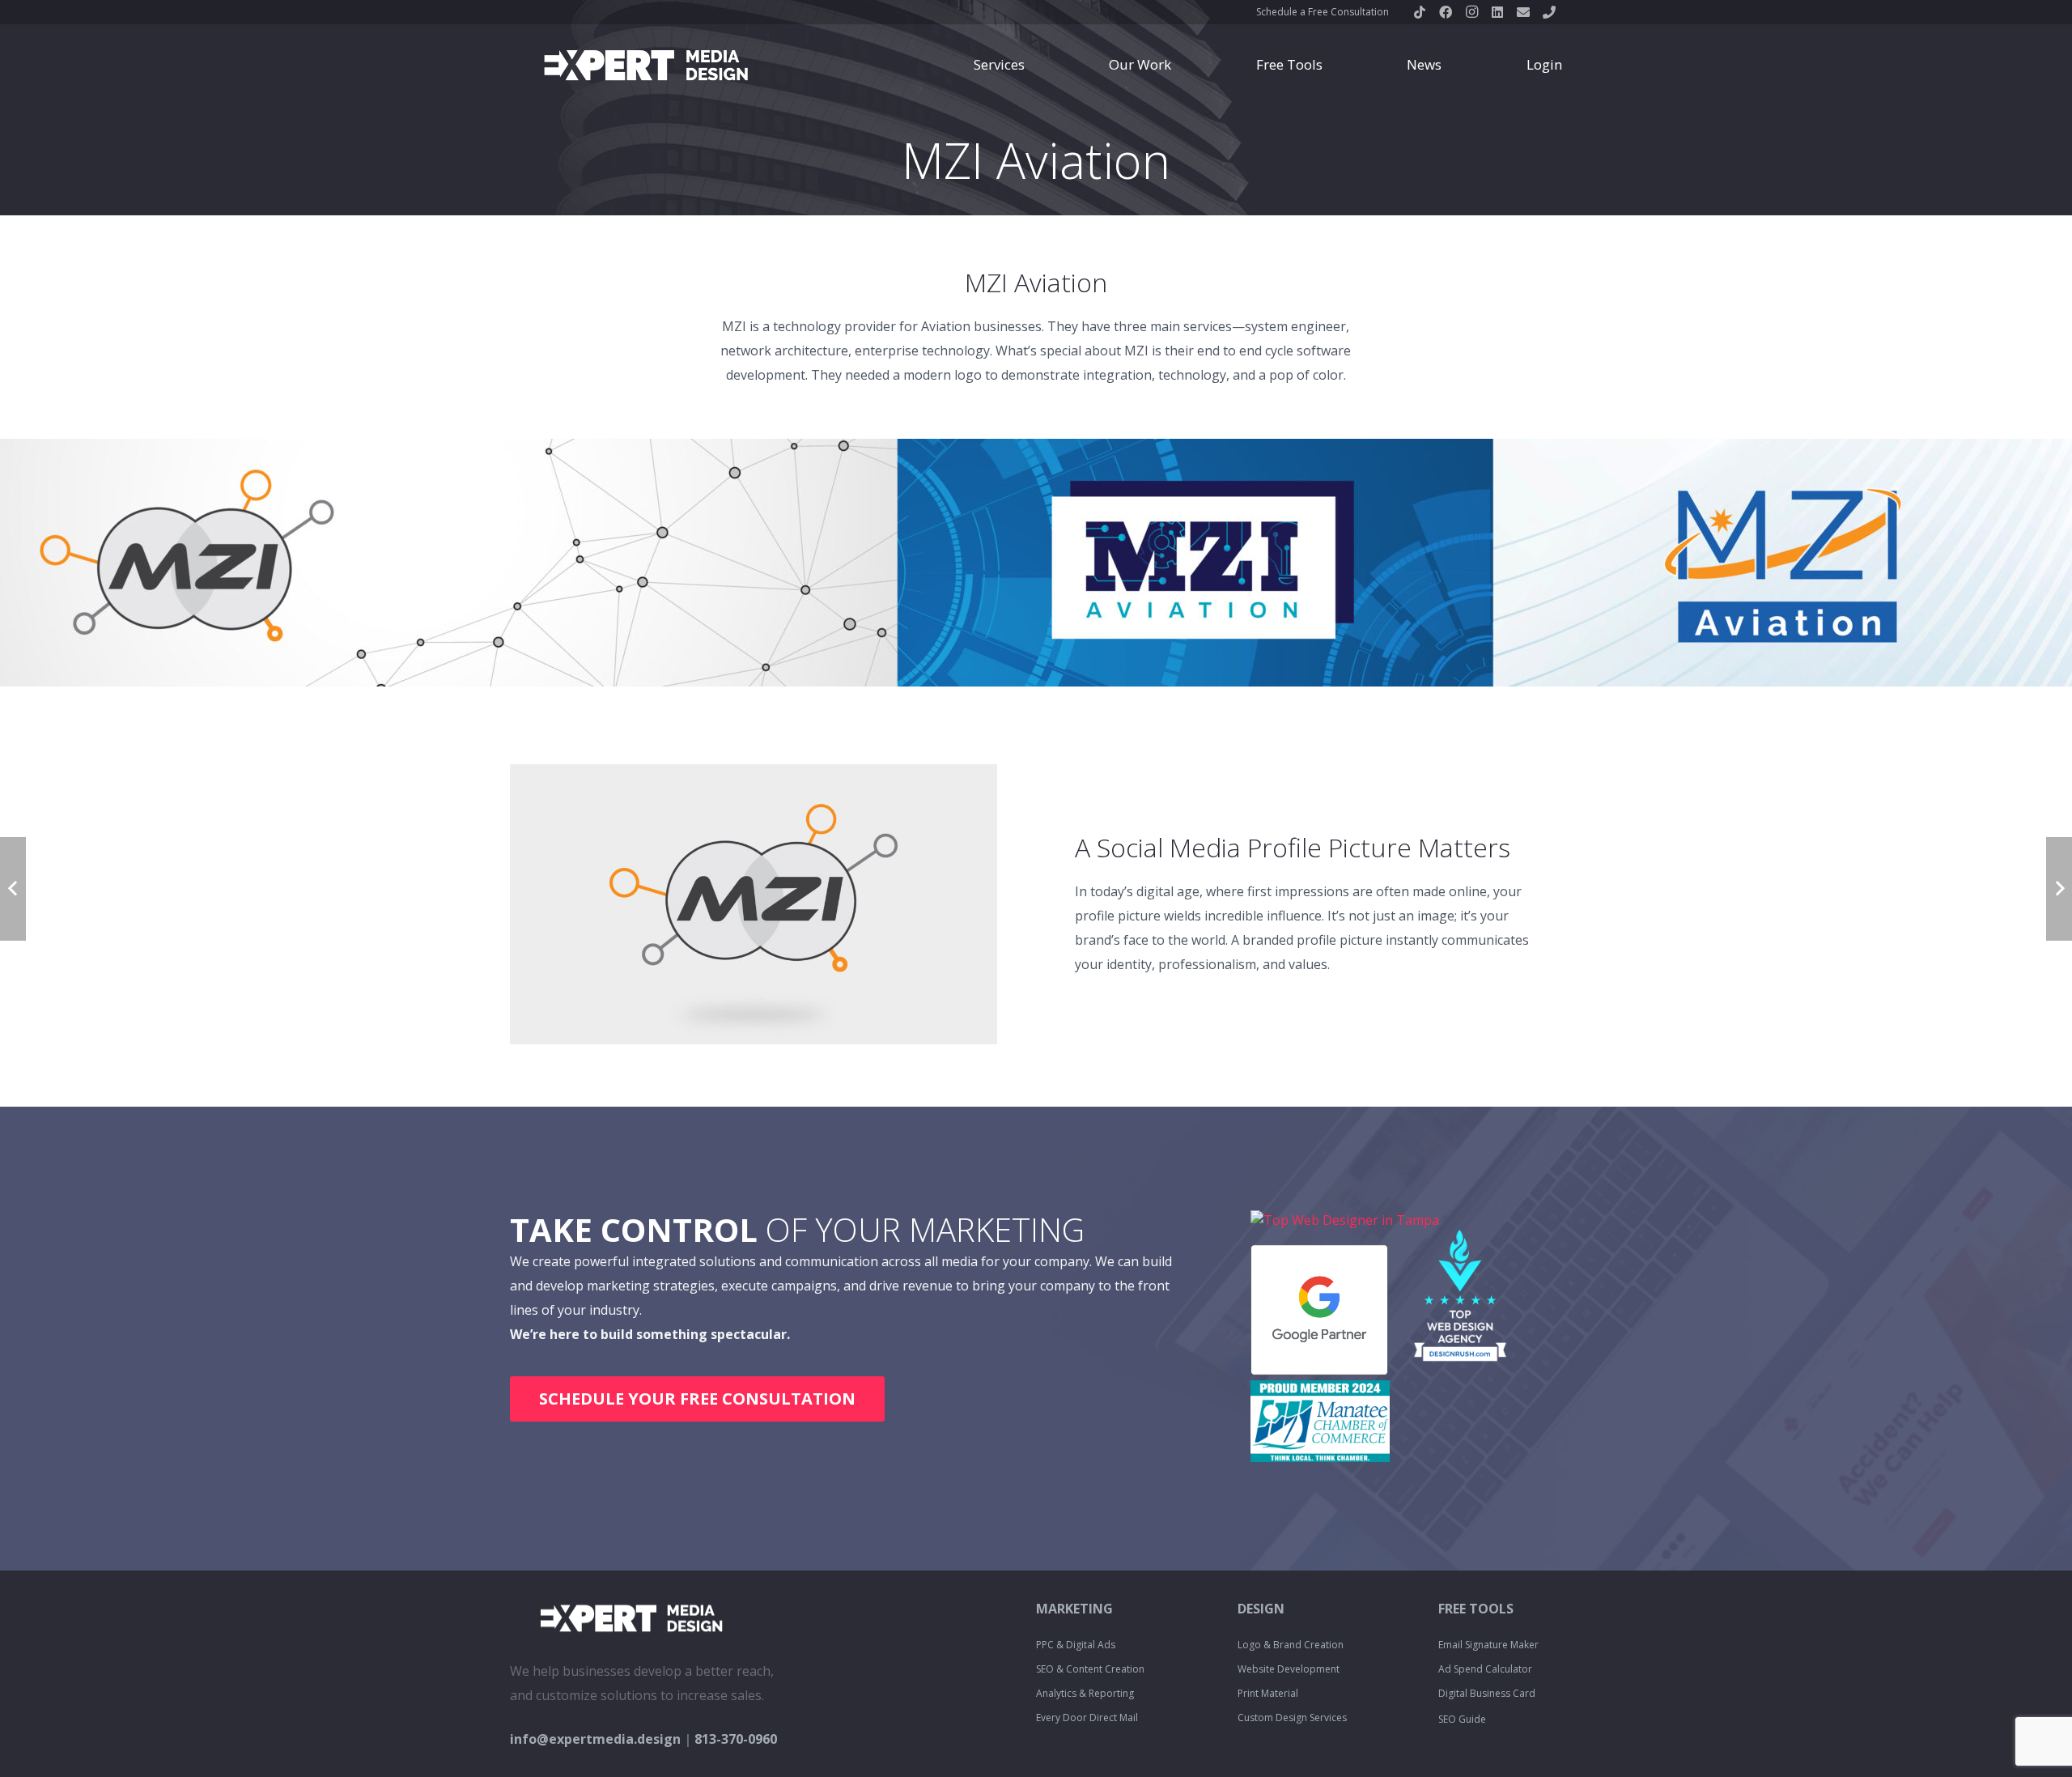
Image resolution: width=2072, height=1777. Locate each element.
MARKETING (1074, 1609)
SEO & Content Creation (1090, 1669)
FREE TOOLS (1476, 1609)
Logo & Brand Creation (1291, 1645)
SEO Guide (1462, 1719)
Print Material (1268, 1693)
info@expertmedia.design (595, 1739)
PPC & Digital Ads (1076, 1645)
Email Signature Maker (1488, 1645)
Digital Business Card (1487, 1693)
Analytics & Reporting (1085, 1693)
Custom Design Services (1292, 1717)
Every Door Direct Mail (1087, 1717)
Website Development (1289, 1669)
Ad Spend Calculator (1485, 1669)
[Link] (646, 65)
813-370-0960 (736, 1739)
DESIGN (1261, 1609)
